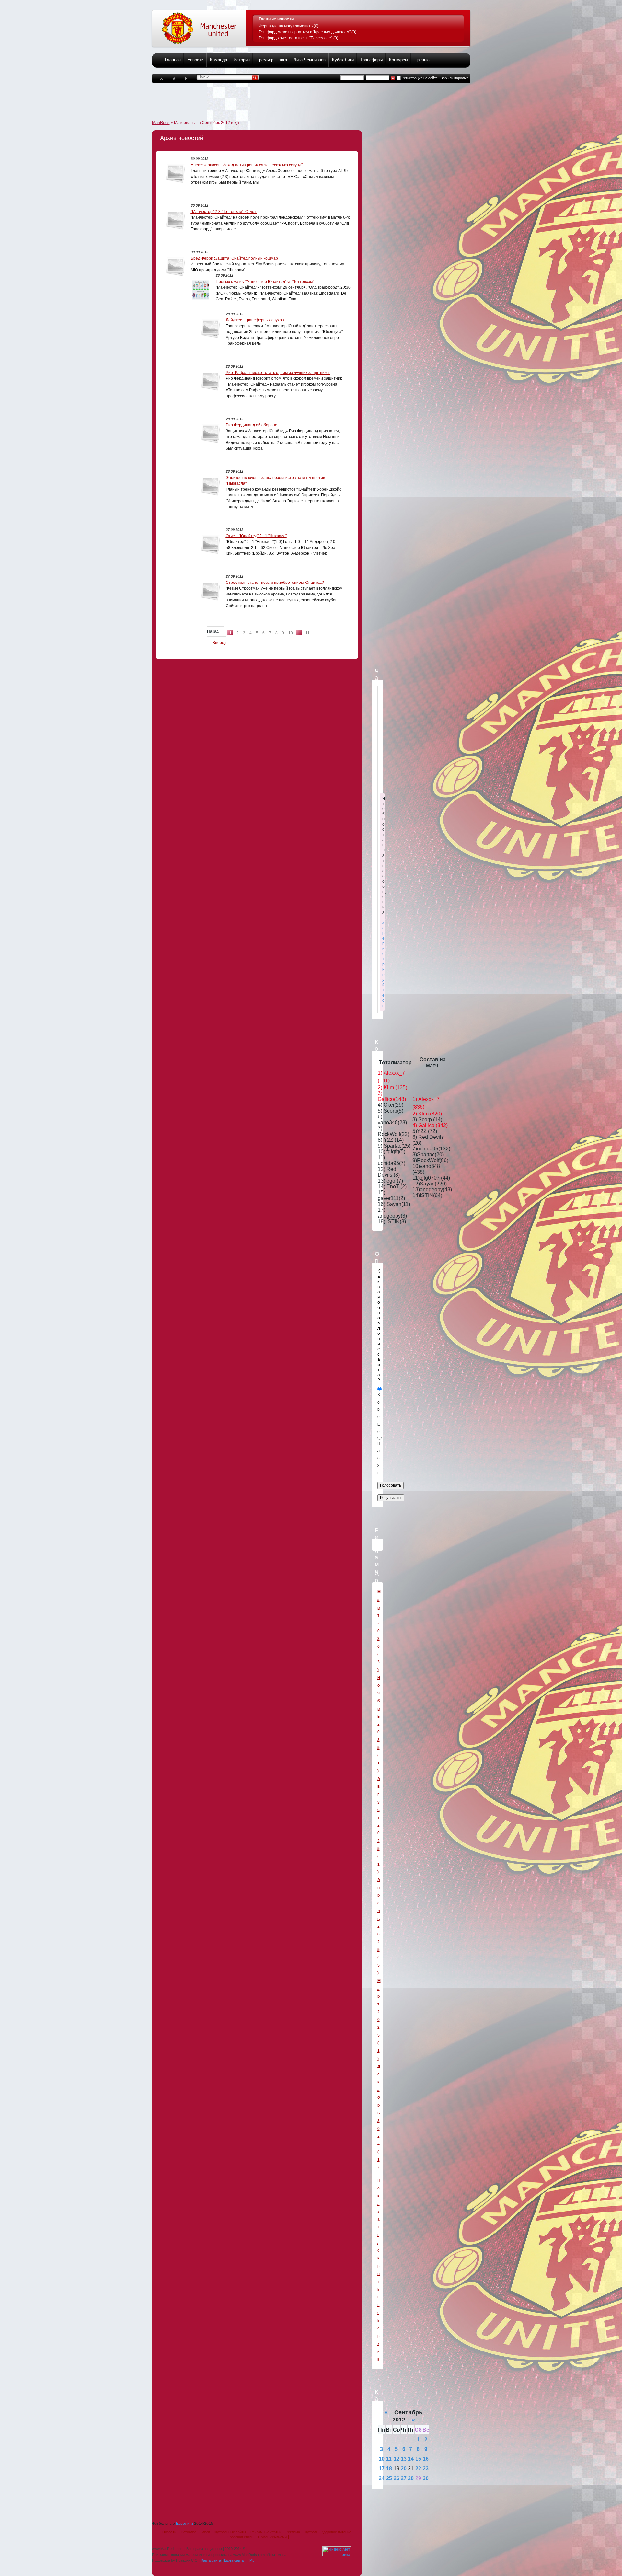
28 (411, 2478)
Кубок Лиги (343, 60)
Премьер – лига (272, 60)
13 (404, 2459)
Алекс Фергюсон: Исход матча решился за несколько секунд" (247, 165)
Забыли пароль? (454, 78)
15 (418, 2459)
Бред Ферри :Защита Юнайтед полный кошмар (234, 258)
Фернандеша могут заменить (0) (289, 26)
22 (418, 2469)
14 (411, 2459)
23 (426, 2469)
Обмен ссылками (272, 2537)
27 (404, 2478)
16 (426, 2459)
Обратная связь (240, 2537)
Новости (195, 60)
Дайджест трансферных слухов (255, 320)
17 (382, 2469)
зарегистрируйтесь (383, 964)
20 (404, 2469)
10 (291, 633)
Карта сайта (211, 2560)
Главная (173, 60)
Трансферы (371, 60)
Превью (422, 60)
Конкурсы (398, 60)
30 (426, 2478)
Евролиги (184, 2524)
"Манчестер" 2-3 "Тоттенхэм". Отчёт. (224, 212)
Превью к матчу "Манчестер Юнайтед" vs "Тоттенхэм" (265, 282)
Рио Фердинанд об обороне (252, 425)
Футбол (311, 2532)
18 (389, 2469)
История (242, 60)
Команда (219, 60)
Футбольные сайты (230, 2532)
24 (382, 2478)
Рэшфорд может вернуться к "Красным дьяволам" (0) (308, 32)
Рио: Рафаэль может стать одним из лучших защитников (278, 373)
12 (397, 2459)
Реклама (293, 2532)
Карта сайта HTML (239, 2560)
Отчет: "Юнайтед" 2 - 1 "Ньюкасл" (256, 536)
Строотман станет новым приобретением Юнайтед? (275, 583)
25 (389, 2478)
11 (308, 633)
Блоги (205, 2532)
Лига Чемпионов (310, 60)
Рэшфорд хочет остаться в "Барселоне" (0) (299, 38)
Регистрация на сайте (420, 78)
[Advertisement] (270, 98)
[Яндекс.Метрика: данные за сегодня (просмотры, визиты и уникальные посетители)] (337, 2551)
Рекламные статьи (266, 2532)
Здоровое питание (336, 2532)
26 (397, 2478)
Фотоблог (188, 2532)
